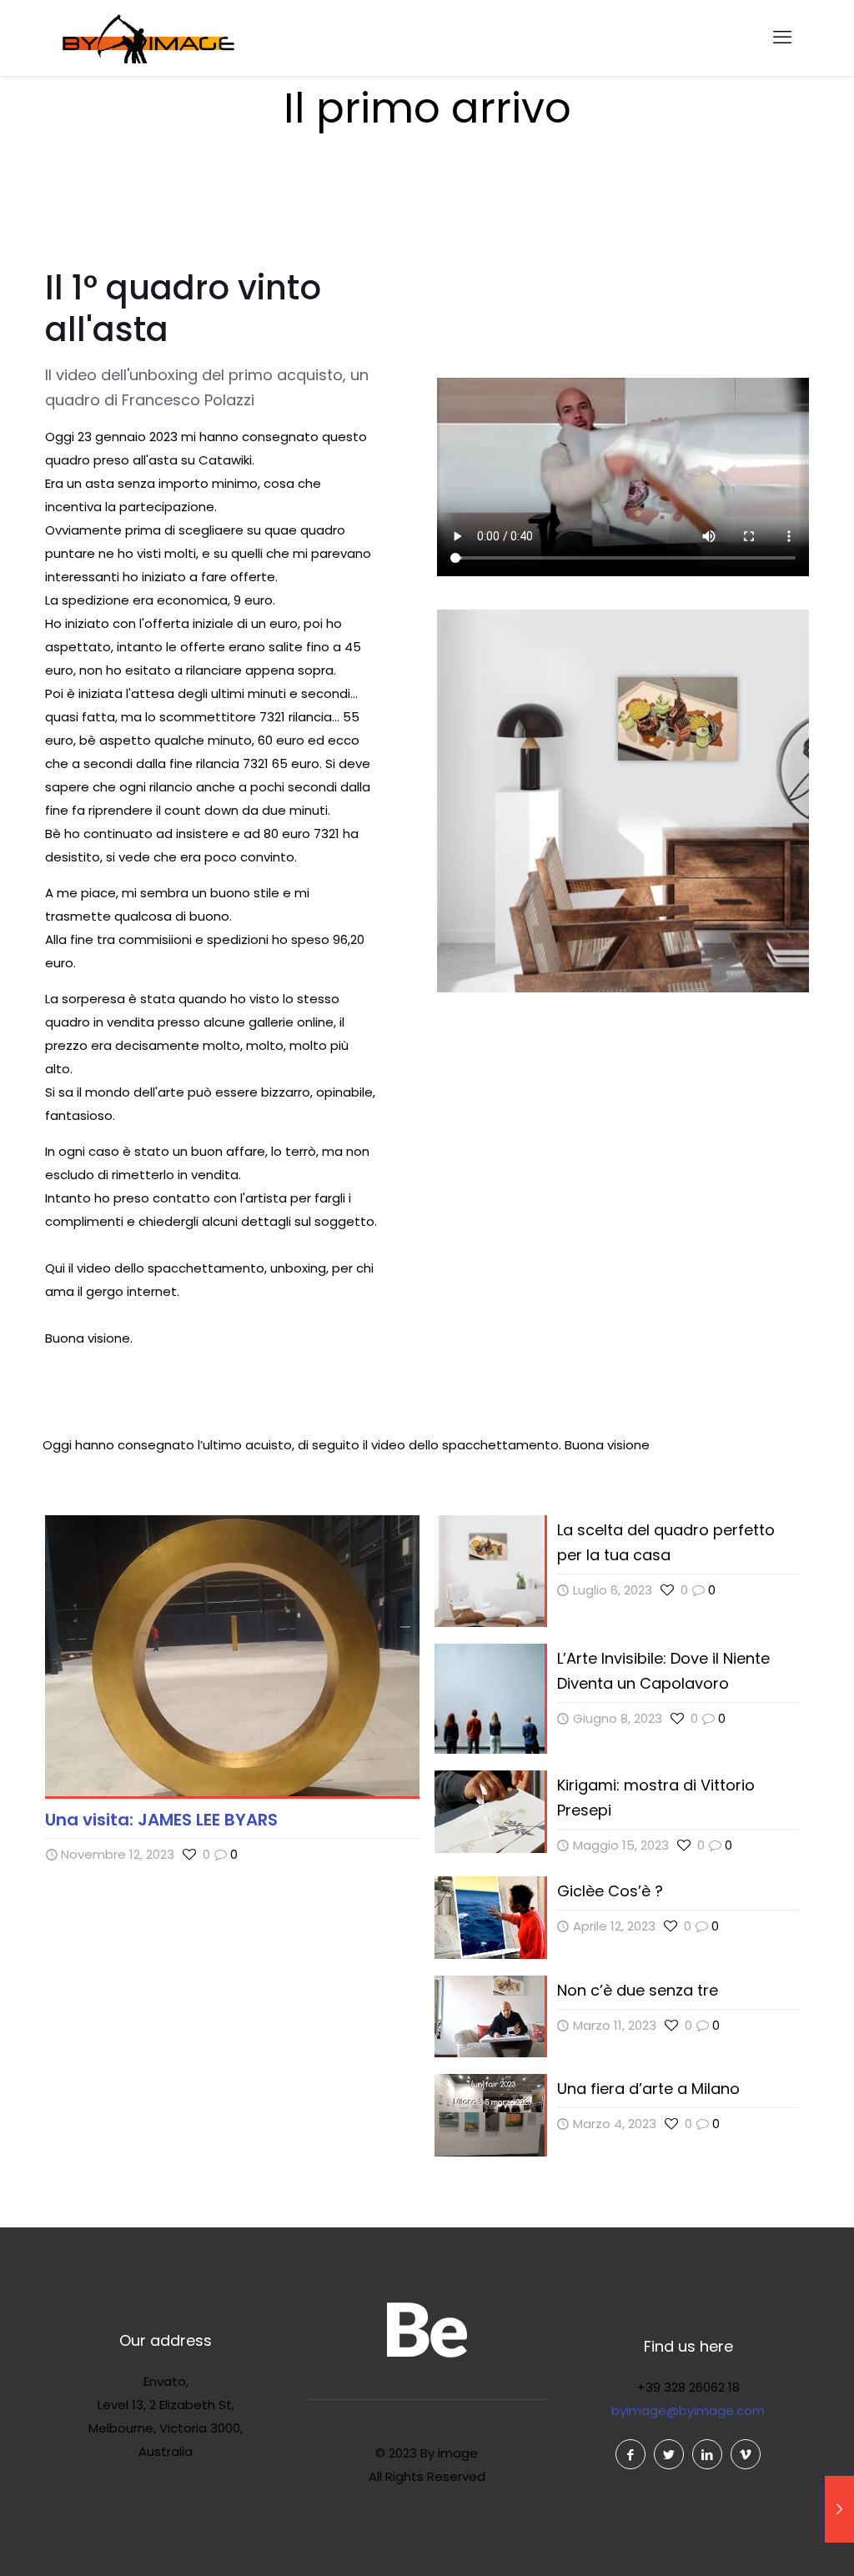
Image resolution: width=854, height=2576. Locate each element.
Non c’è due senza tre (638, 1990)
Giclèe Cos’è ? (610, 1891)
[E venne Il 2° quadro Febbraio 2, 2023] (839, 2509)
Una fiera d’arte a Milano (648, 2089)
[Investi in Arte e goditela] (148, 38)
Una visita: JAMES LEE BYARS (161, 1820)
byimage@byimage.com (688, 2410)
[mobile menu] (782, 38)
